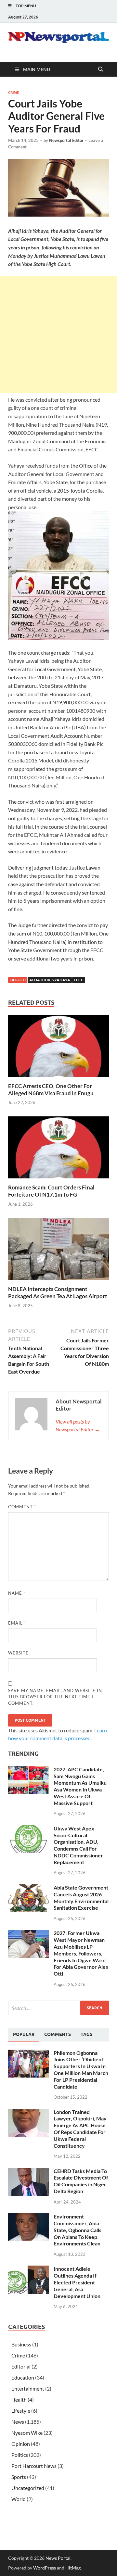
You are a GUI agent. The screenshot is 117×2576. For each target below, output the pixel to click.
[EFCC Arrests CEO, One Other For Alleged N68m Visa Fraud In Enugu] (58, 1048)
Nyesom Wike (27, 2433)
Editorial (21, 2366)
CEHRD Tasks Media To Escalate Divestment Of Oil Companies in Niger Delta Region (81, 2181)
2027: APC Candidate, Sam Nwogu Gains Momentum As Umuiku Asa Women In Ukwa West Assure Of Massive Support (80, 1786)
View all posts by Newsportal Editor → (78, 1425)
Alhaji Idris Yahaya (50, 980)
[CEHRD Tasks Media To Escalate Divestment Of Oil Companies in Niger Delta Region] (28, 2172)
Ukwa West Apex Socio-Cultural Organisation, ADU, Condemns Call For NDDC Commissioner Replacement (78, 1845)
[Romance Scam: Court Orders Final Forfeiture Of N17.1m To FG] (58, 1149)
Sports (19, 2477)
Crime (14, 93)
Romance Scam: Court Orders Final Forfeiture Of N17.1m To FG (51, 1191)
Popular (24, 2034)
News (18, 2422)
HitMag (73, 2568)
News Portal (58, 2558)
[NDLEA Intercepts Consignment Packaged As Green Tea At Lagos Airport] (58, 1251)
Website (18, 1653)
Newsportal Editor (66, 140)
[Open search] (101, 69)
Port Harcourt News (34, 2466)
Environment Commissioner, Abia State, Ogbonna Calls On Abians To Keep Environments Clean (78, 2230)
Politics (20, 2455)
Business (21, 2344)
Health (19, 2400)
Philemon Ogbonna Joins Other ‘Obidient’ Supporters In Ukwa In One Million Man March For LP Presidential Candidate (81, 2070)
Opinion (21, 2444)
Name (17, 1593)
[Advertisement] (58, 334)
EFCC (79, 980)
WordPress (45, 2568)
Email (17, 1623)
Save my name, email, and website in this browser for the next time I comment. (55, 1697)
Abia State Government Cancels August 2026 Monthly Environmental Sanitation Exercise (81, 1897)
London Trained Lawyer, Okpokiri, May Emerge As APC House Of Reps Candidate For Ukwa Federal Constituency (80, 2129)
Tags (86, 2034)
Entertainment (28, 2388)
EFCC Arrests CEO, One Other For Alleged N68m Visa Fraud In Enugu (51, 1090)
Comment (22, 1507)
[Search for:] (58, 2008)
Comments (58, 2034)
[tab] (24, 2035)
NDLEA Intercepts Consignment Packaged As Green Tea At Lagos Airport (58, 1293)
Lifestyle (21, 2411)
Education (23, 2377)
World (19, 2499)
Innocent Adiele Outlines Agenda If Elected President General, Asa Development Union (77, 2282)
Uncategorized (28, 2488)
